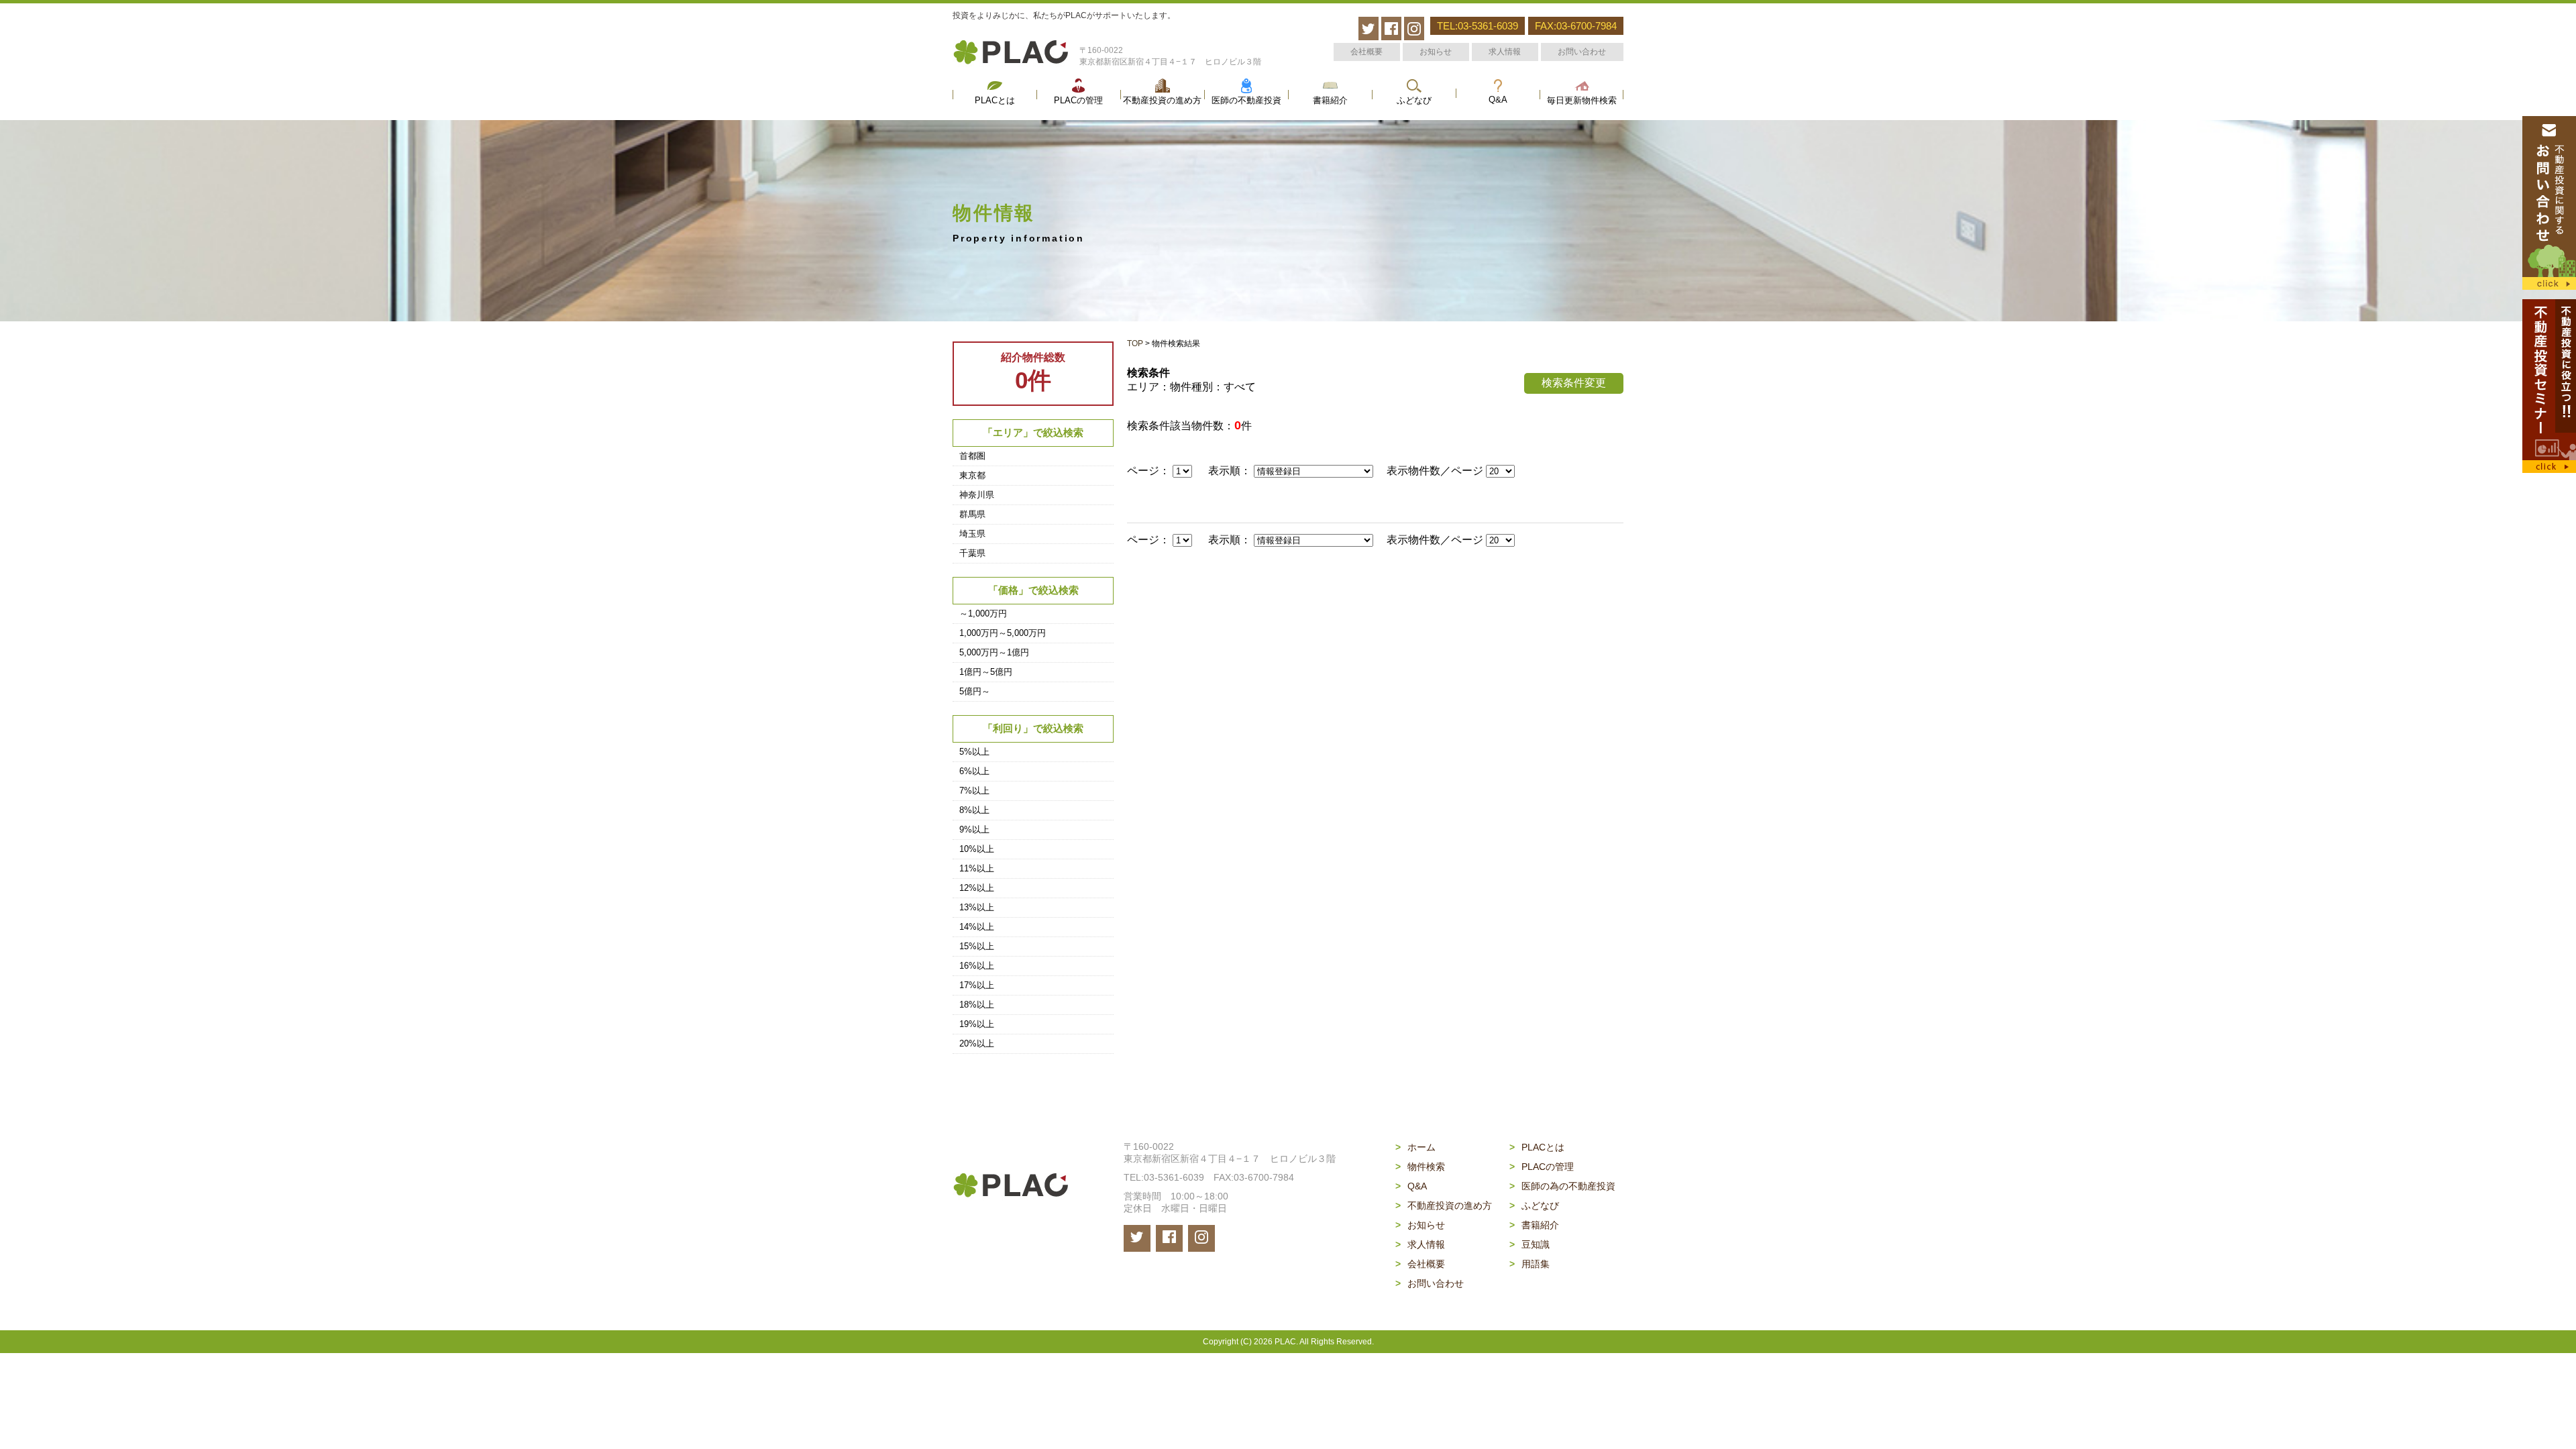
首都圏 (972, 456)
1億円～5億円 (986, 672)
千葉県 (972, 553)
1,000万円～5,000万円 (1003, 633)
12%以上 (977, 888)
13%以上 (977, 907)
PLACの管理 (1078, 101)
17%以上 (977, 985)
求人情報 (1505, 52)
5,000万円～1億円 (994, 652)
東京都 (972, 475)
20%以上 (977, 1043)
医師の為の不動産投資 (1562, 1186)
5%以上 (974, 752)
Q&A (1498, 100)
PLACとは (995, 101)
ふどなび (1414, 101)
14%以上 (977, 927)
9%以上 (974, 829)
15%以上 (977, 946)
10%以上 (977, 849)
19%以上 (977, 1024)
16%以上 (977, 966)
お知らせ (1436, 52)
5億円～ (975, 691)
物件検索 (1420, 1167)
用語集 (1529, 1264)
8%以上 (974, 810)
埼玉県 (972, 534)
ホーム (1415, 1147)
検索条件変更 (1574, 383)
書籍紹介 (1330, 101)
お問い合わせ (1582, 52)
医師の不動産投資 (1246, 101)
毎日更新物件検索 (1582, 101)
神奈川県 (977, 495)
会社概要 (1366, 52)
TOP (1135, 343)
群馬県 (972, 514)
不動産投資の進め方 (1162, 101)
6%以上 (974, 771)
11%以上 (977, 868)
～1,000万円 (983, 613)
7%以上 (974, 791)
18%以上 (977, 1005)
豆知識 (1529, 1244)
